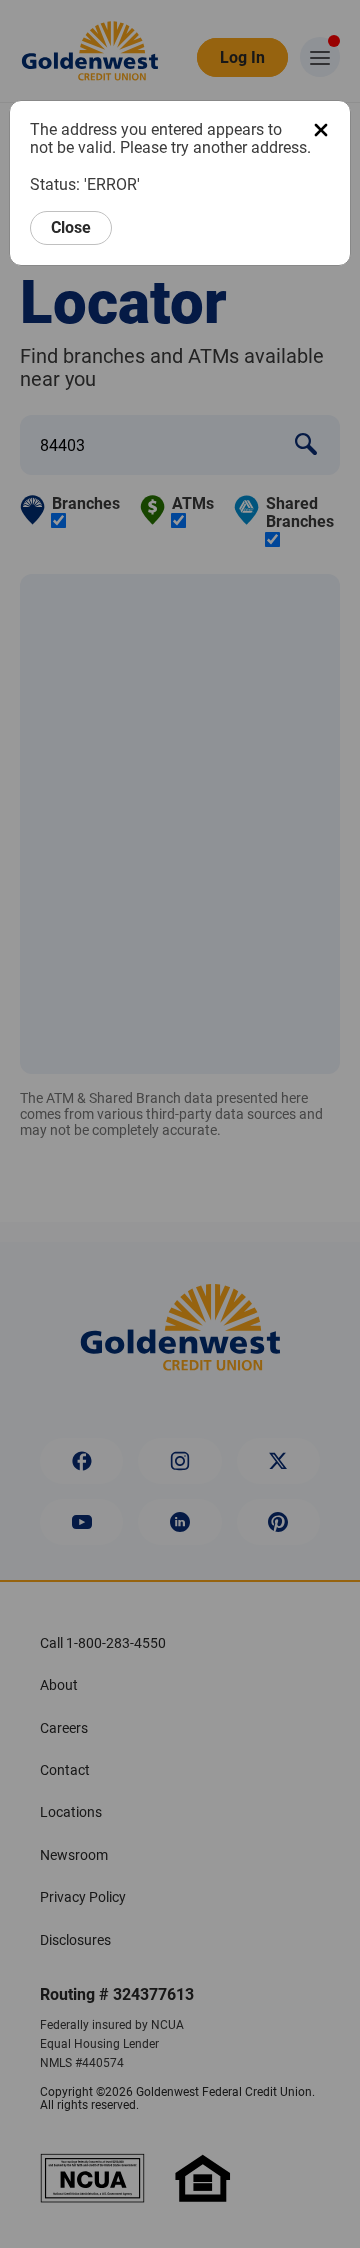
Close (71, 227)
